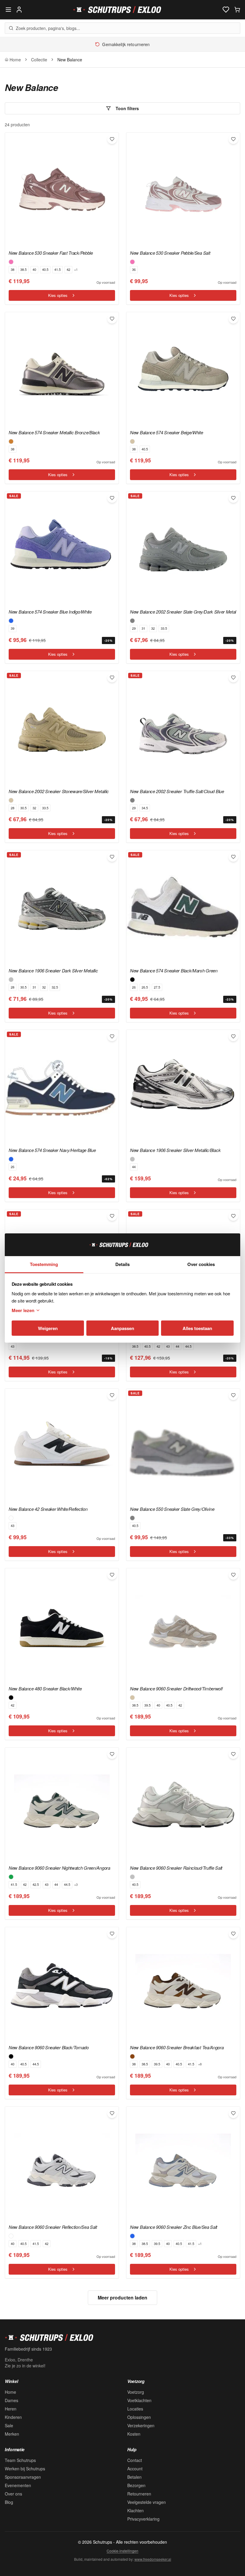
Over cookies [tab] (201, 1264)
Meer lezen (23, 1310)
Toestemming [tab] (44, 1264)
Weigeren (48, 1328)
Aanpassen (122, 1328)
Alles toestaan (197, 1328)
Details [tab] (122, 1264)
